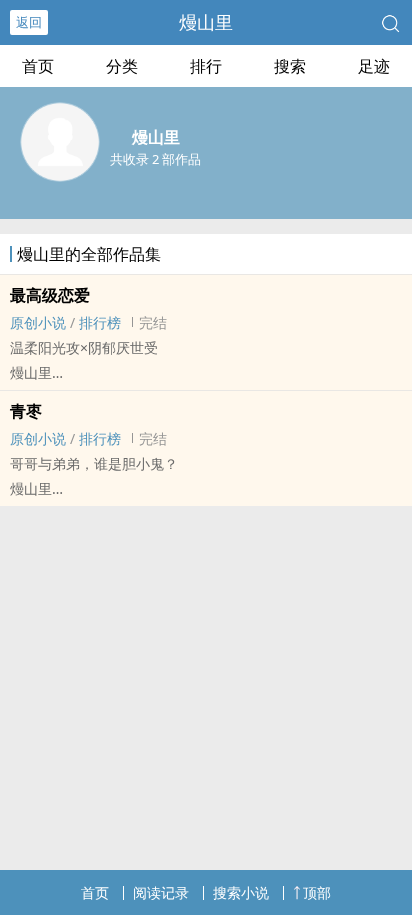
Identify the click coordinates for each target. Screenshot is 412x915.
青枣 (26, 411)
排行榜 (100, 322)
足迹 (374, 66)
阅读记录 (161, 892)
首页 (38, 66)
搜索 (290, 66)
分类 (122, 66)
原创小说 (38, 322)
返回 (29, 22)
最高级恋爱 (50, 295)
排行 (206, 66)
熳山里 (206, 22)
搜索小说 (241, 892)
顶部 (317, 892)
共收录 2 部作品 (155, 159)
